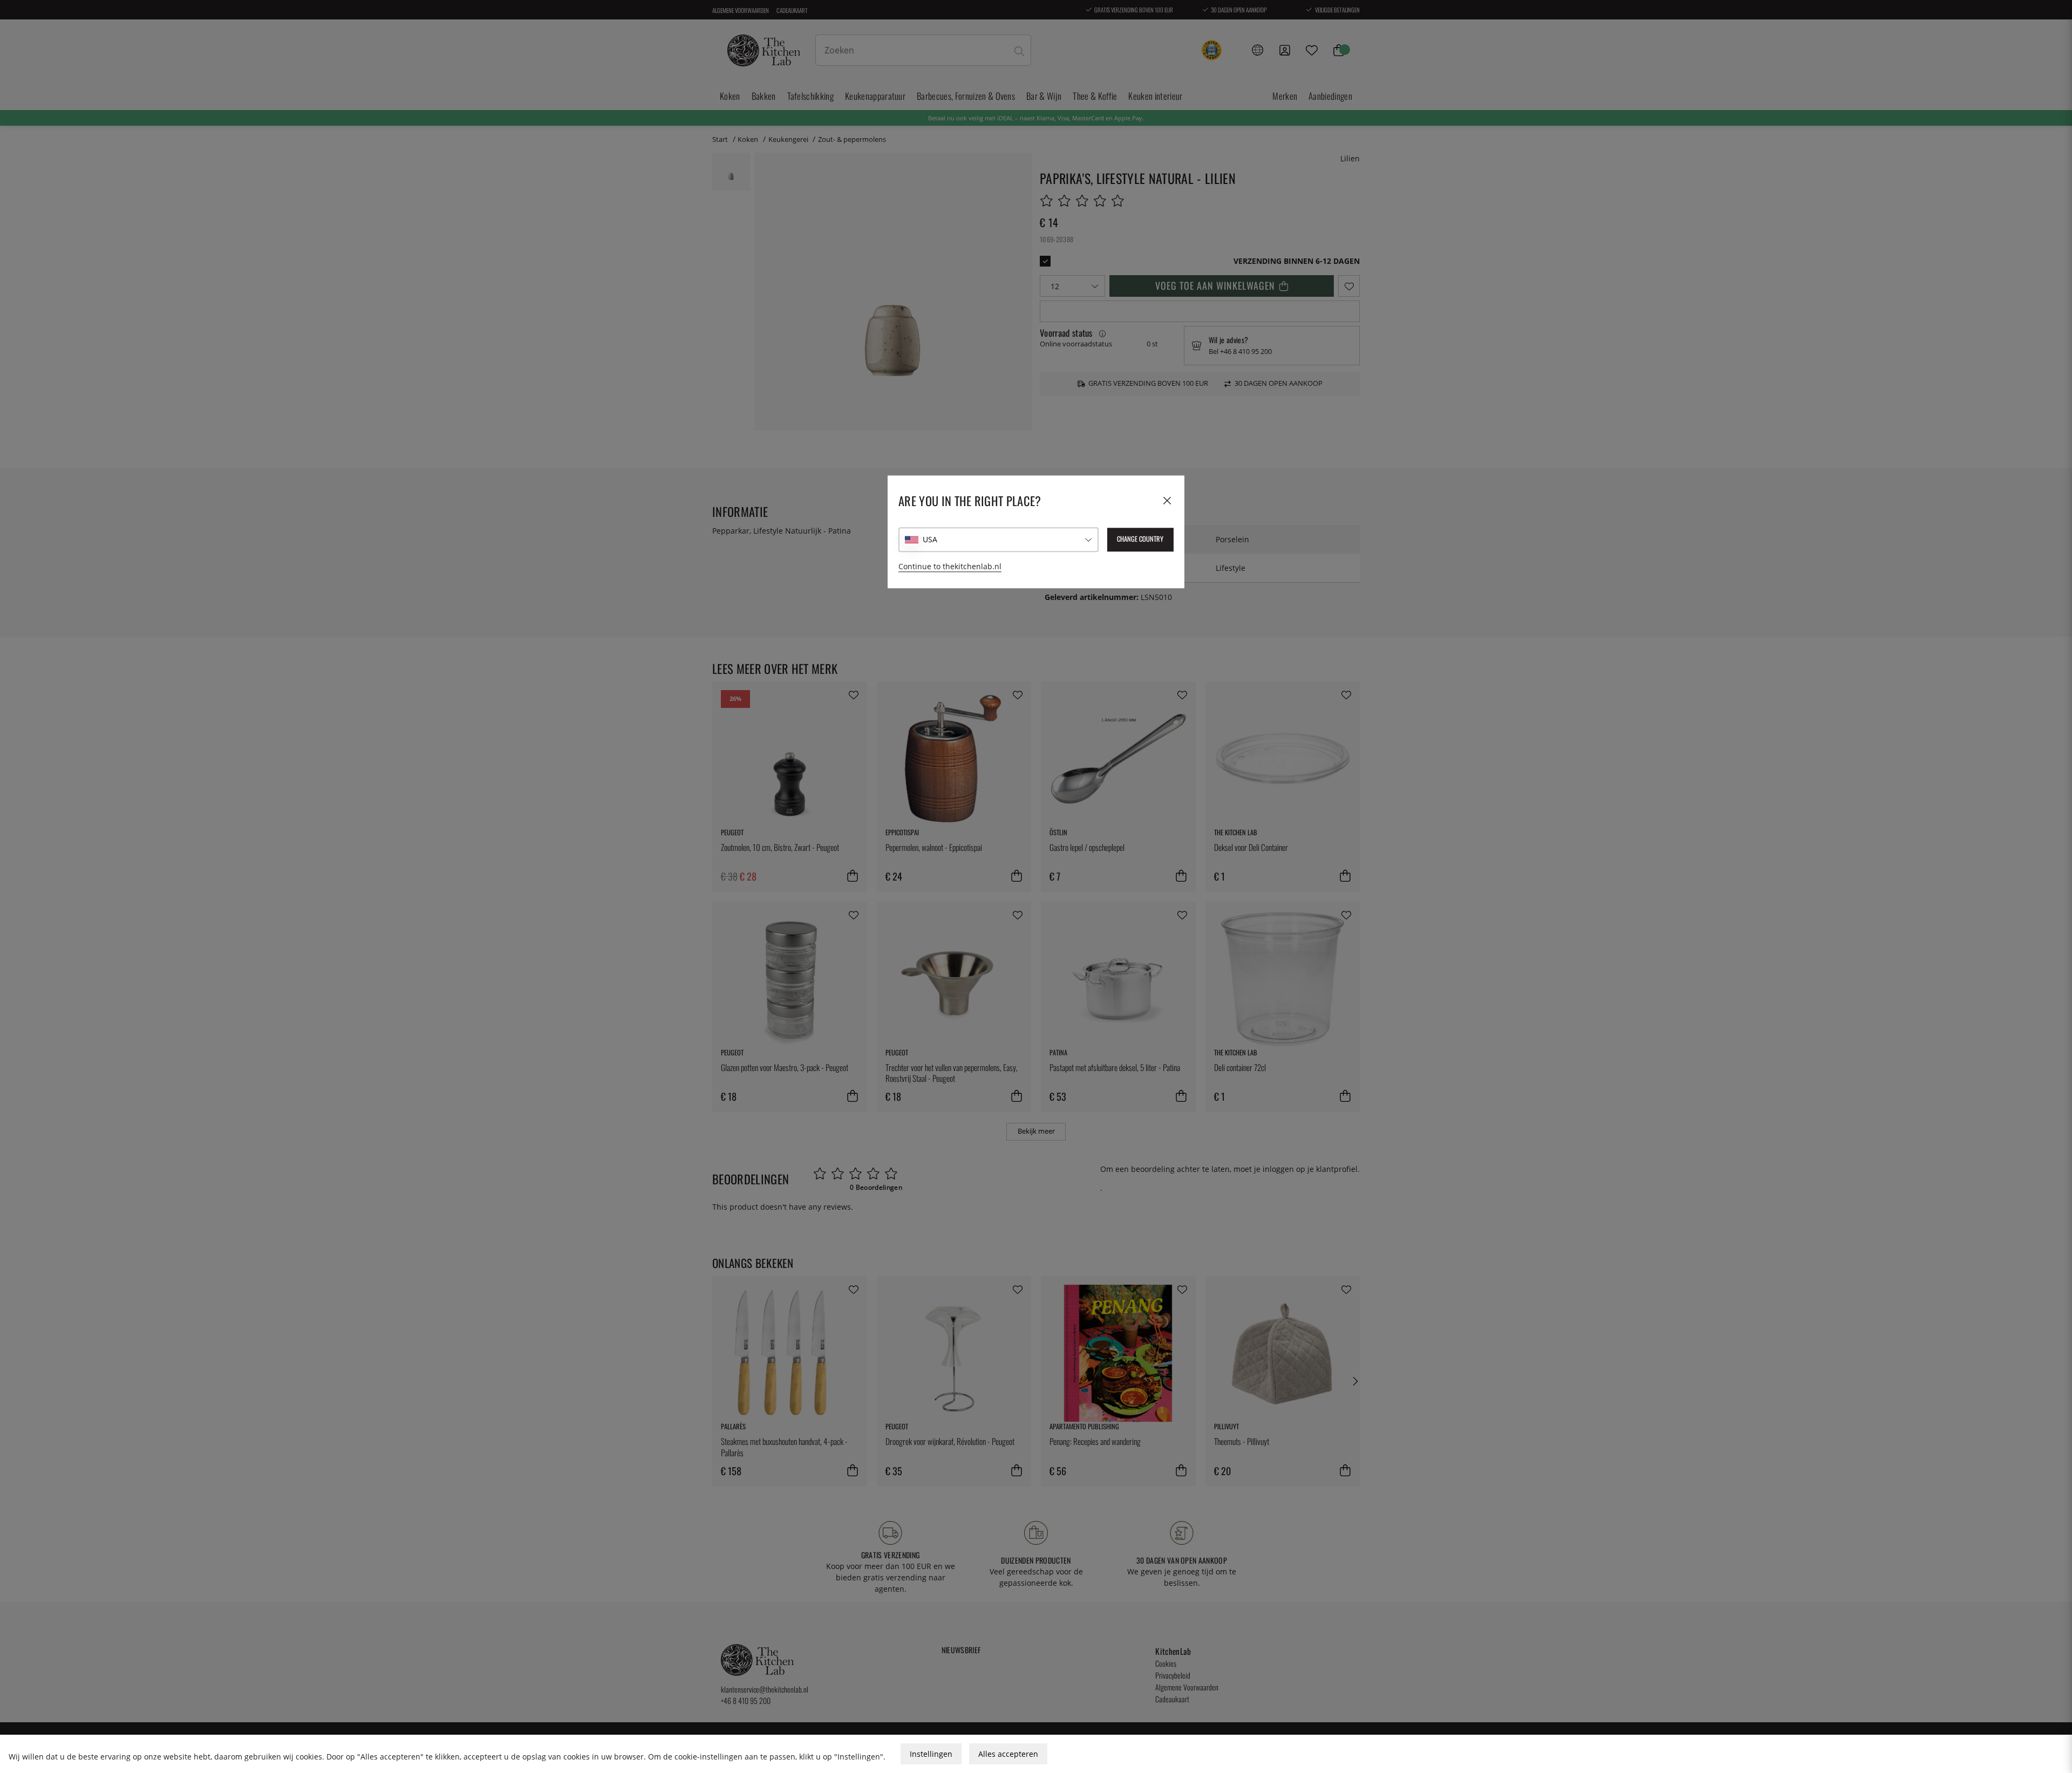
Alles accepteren (1008, 1754)
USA (930, 540)
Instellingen (931, 1754)
